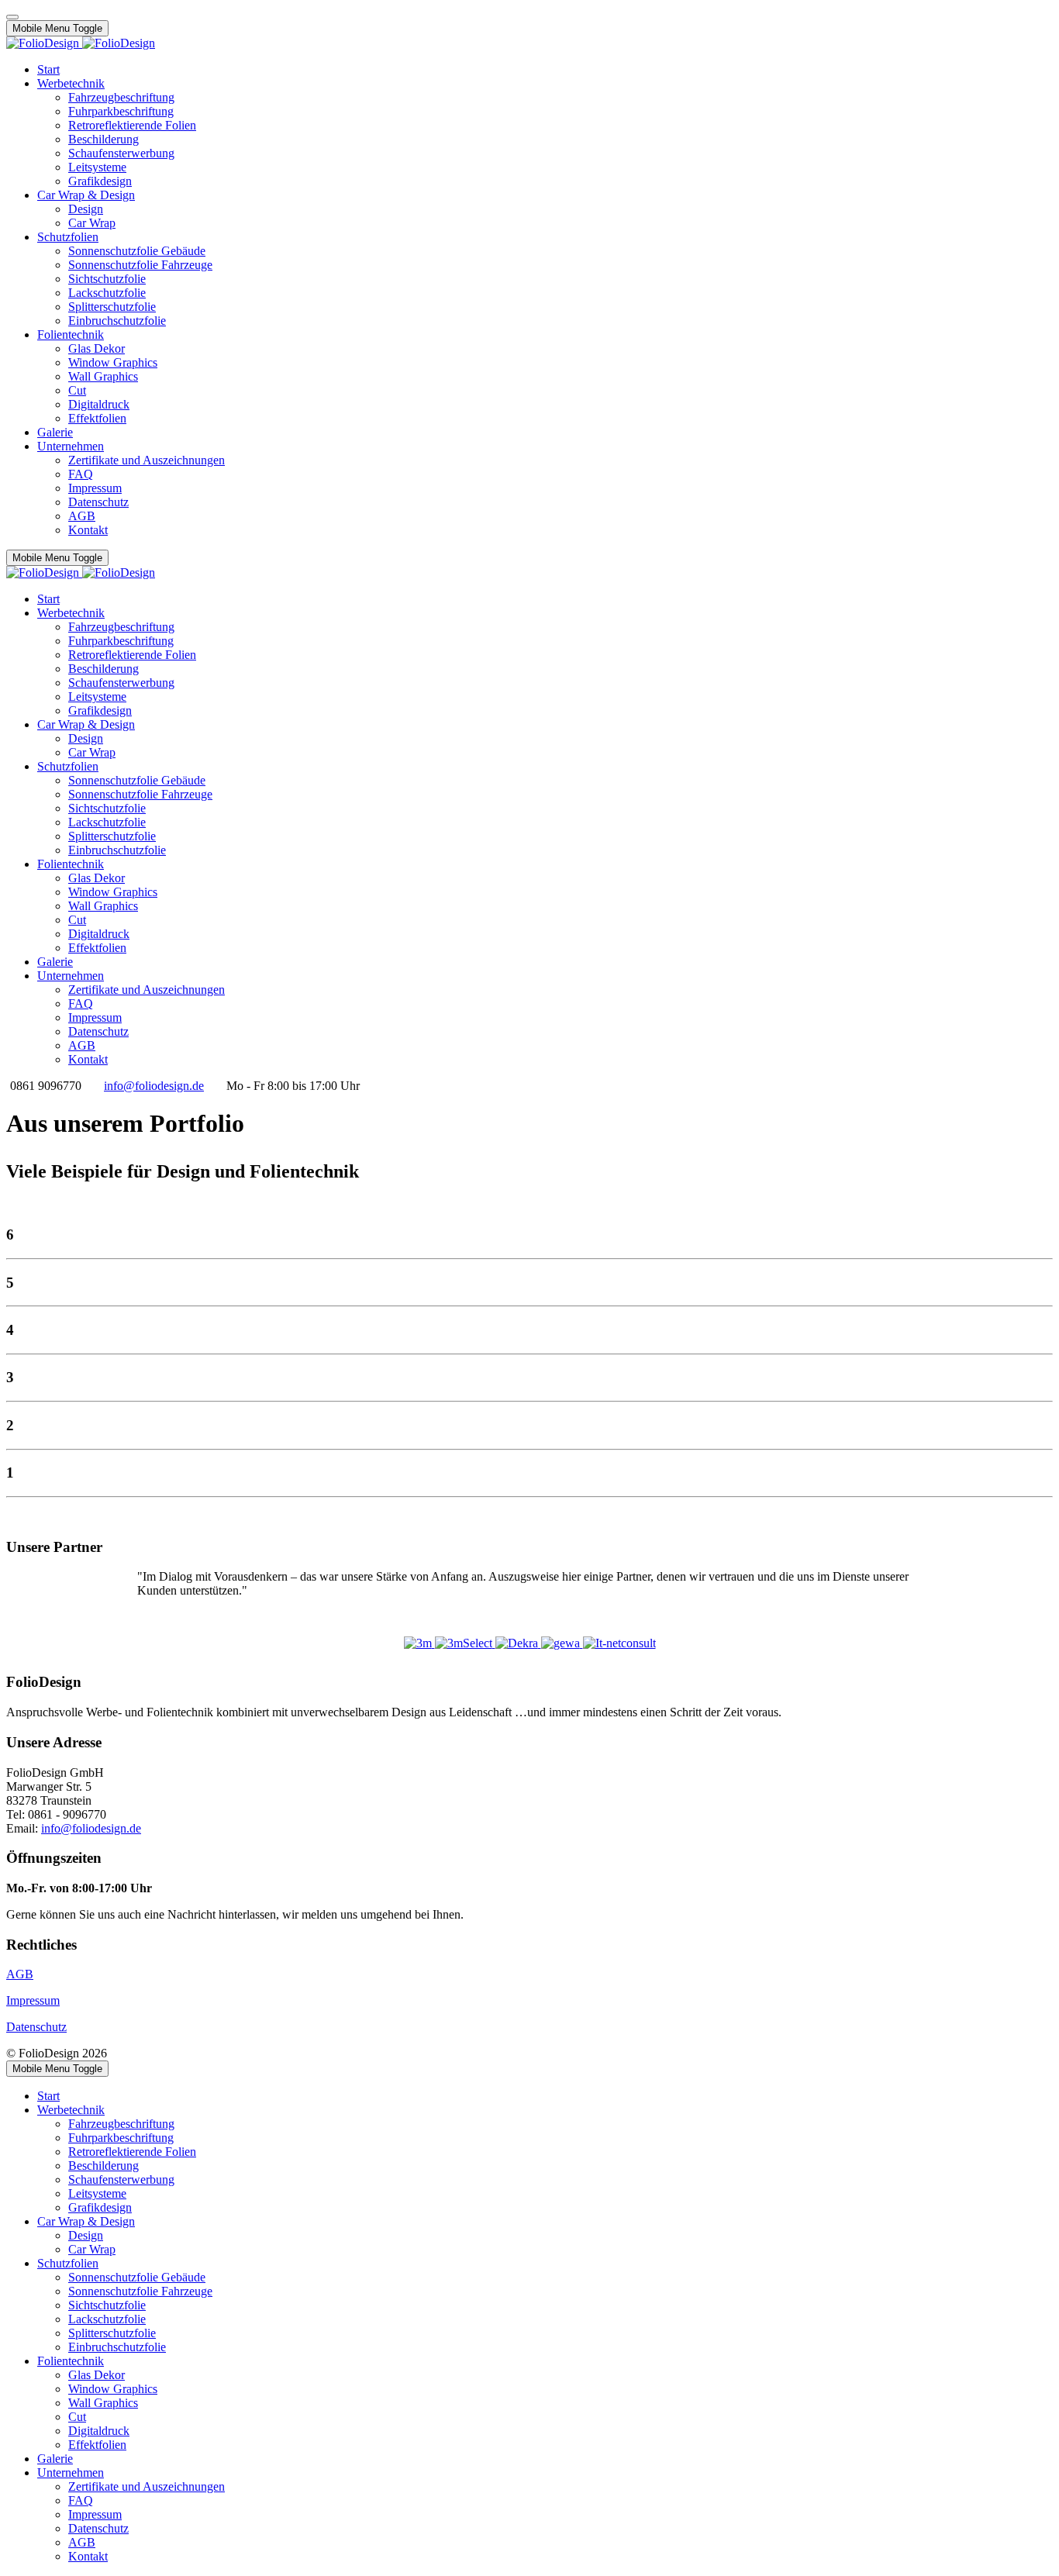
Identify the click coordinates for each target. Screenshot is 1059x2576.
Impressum (33, 2000)
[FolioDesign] (81, 43)
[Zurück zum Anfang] (12, 17)
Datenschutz (36, 2027)
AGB (20, 1974)
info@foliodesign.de (154, 1086)
